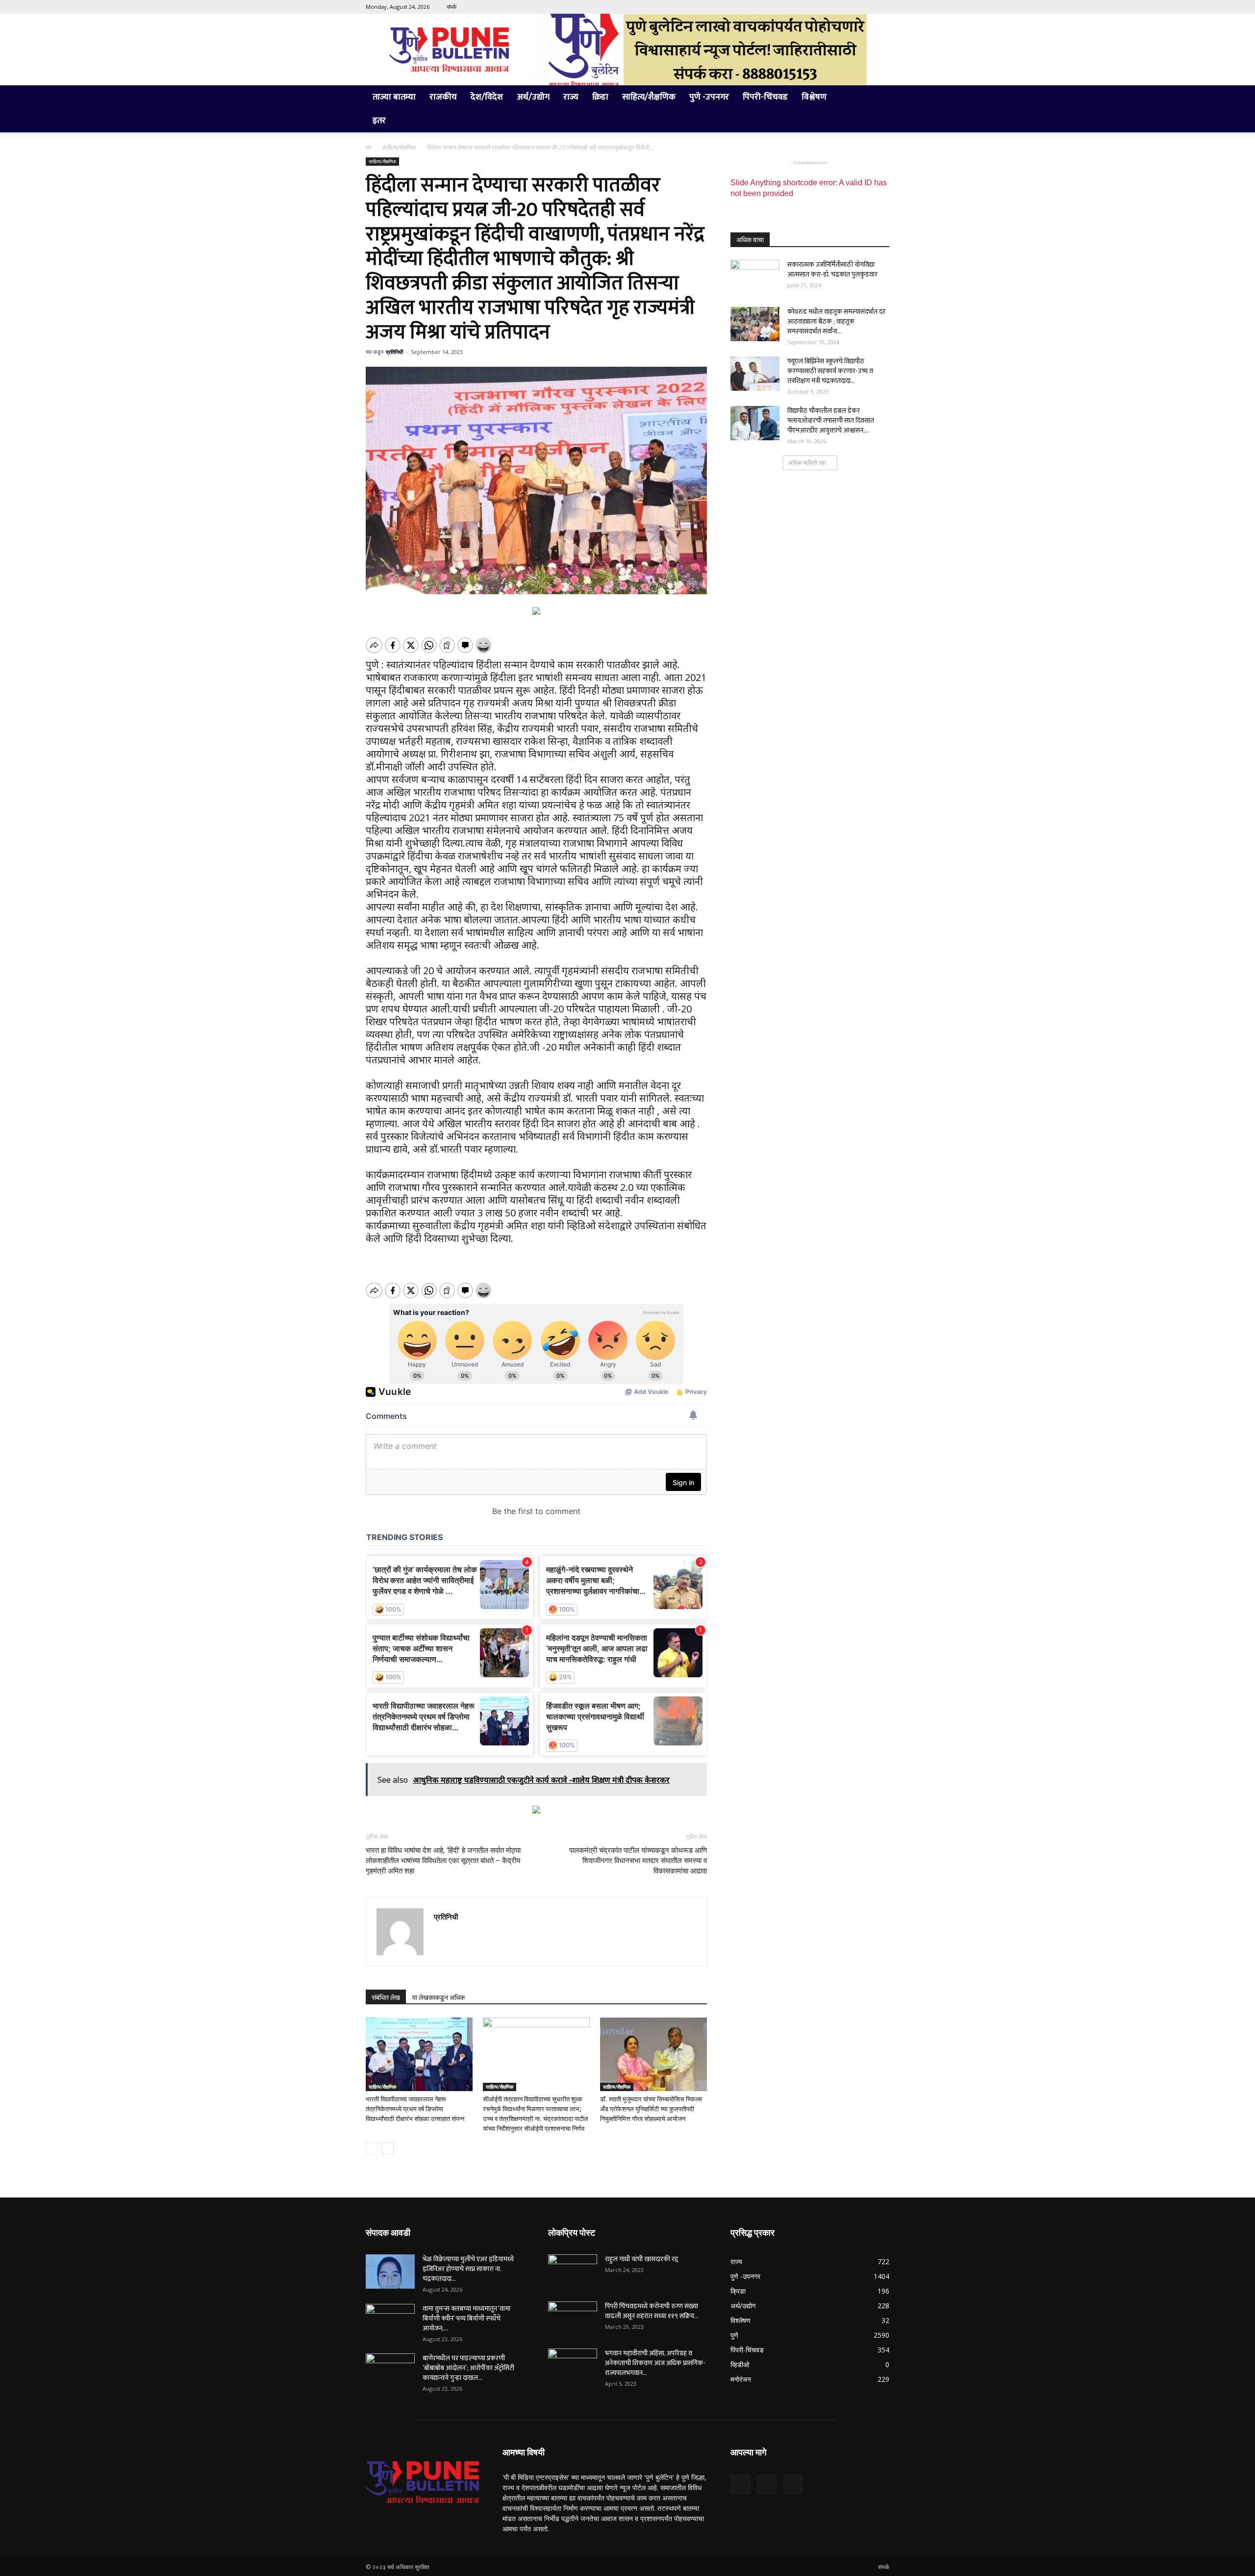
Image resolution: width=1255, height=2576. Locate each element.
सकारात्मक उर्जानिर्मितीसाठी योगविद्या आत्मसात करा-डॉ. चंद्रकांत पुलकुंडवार (832, 269)
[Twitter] (866, 7)
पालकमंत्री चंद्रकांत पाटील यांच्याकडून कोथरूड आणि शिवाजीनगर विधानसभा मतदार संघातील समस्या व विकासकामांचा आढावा (638, 1861)
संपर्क (452, 7)
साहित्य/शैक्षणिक (649, 97)
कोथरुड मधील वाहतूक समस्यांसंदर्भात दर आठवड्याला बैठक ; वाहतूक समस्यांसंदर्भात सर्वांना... (836, 321)
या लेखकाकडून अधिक (438, 1997)
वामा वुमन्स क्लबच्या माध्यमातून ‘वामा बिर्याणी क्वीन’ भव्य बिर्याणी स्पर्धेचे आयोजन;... (466, 2318)
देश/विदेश (487, 97)
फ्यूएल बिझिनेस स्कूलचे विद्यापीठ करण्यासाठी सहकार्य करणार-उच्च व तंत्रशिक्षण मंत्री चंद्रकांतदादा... (830, 371)
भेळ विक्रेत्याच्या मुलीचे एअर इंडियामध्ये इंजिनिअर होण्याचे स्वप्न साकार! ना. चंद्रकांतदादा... (468, 2269)
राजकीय (443, 97)
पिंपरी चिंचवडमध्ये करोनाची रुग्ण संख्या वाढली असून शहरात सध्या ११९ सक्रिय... (652, 2311)
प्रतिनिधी (394, 352)
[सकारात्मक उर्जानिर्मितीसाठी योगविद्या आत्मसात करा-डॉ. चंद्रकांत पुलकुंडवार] (755, 277)
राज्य (571, 97)
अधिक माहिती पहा (807, 463)
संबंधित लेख (386, 1997)
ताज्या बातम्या (394, 97)
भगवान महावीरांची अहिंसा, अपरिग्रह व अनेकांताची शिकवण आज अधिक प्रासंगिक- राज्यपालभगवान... (655, 2363)
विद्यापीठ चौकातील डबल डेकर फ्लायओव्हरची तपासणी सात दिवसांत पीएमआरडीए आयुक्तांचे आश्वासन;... (831, 420)
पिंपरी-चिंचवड (765, 97)
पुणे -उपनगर (709, 97)
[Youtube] (882, 7)
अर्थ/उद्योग (533, 97)
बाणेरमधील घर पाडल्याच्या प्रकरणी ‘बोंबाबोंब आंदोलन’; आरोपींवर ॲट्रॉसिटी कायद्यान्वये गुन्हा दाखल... (468, 2368)
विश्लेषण (814, 97)
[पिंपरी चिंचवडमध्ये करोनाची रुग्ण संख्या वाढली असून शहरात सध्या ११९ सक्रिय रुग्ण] (573, 2319)
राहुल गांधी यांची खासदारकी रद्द (641, 2259)
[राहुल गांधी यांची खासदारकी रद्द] (573, 2272)
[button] (878, 98)
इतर (379, 121)
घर (369, 147)
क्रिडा (600, 97)
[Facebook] (850, 7)
